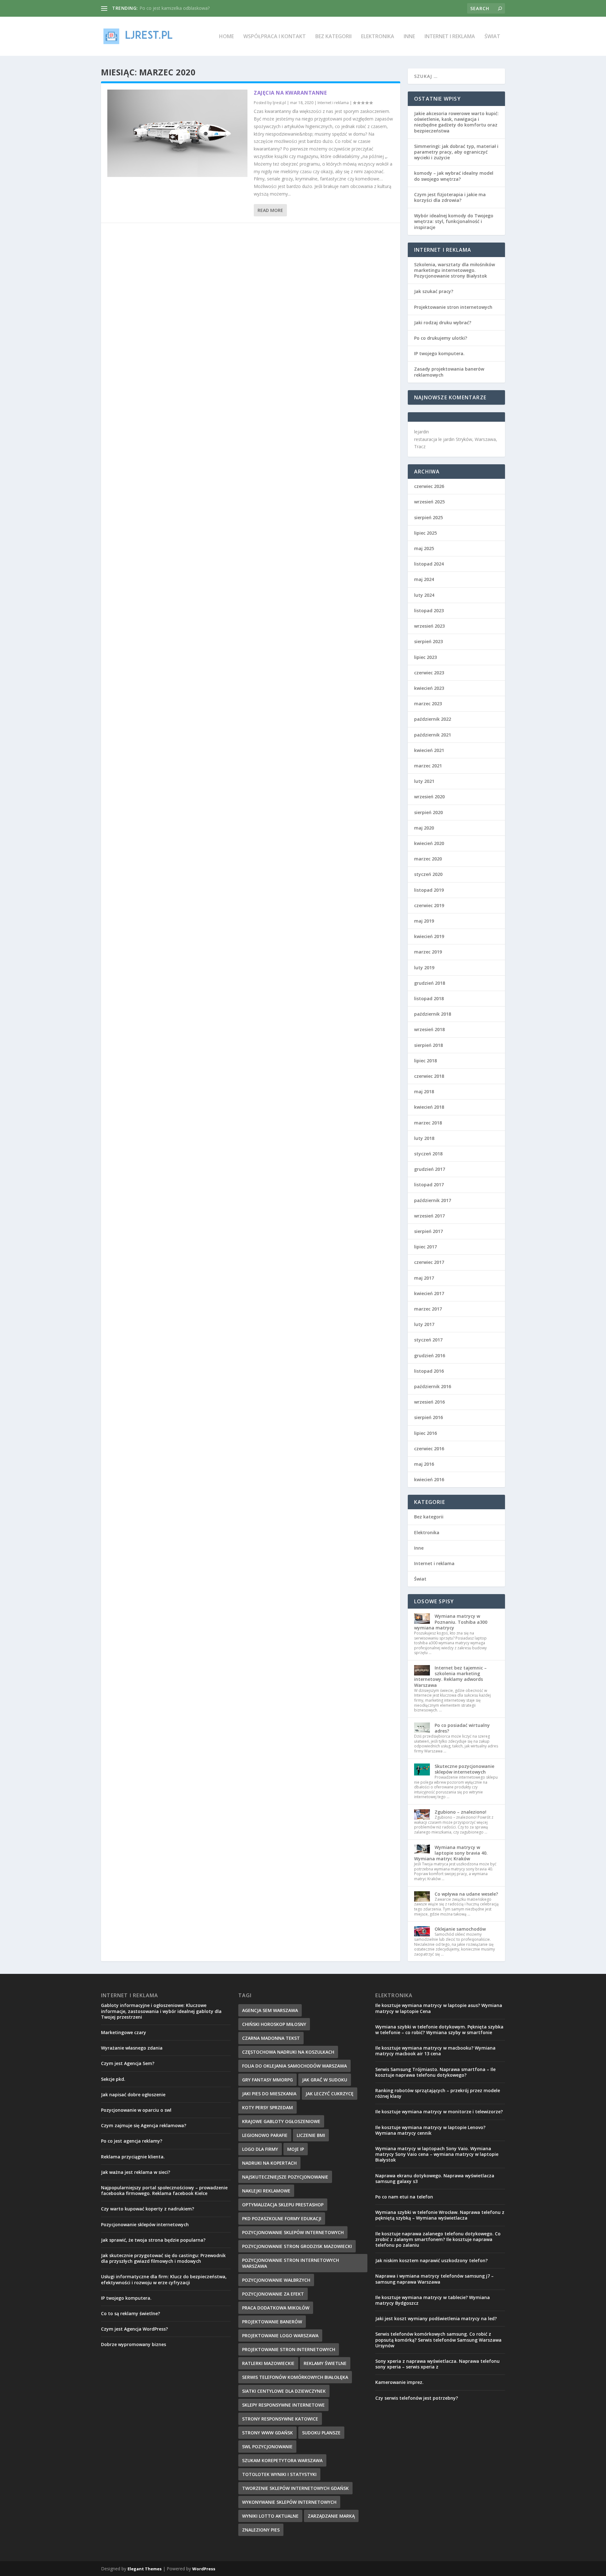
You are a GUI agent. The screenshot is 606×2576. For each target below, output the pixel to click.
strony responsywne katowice (280, 2419)
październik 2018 (433, 1014)
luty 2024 (424, 595)
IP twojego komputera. (439, 353)
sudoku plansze (321, 2433)
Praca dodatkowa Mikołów (276, 2308)
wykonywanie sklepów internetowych (289, 2502)
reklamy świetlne (325, 2363)
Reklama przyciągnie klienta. (133, 2157)
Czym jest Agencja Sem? (128, 2063)
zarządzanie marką (331, 2516)
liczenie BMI (311, 2135)
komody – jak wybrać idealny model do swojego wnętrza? (454, 176)
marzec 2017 (428, 1309)
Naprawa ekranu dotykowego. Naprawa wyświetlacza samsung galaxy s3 (435, 2178)
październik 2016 (433, 1386)
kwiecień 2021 (429, 750)
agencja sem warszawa (270, 2010)
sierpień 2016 (428, 1417)
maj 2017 (424, 1278)
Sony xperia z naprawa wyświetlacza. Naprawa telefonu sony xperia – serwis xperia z (437, 2364)
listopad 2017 (429, 1185)
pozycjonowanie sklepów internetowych (293, 2232)
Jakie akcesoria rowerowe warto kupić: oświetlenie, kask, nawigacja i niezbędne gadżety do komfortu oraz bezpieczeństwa (456, 122)
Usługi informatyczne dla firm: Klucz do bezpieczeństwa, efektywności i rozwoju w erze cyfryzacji (164, 2279)
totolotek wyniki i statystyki (279, 2474)
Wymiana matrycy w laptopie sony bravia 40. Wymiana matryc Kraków (451, 1853)
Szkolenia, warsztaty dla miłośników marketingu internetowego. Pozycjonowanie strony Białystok (454, 270)
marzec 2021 (428, 766)
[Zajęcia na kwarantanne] (177, 133)
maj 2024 (424, 579)
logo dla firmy (260, 2149)
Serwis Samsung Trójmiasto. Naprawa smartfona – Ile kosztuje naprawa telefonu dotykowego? (435, 2072)
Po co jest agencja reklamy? (132, 2141)
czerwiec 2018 (429, 1076)
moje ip (296, 2149)
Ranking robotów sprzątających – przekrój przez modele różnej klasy (438, 2093)
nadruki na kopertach (269, 2163)
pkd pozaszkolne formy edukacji (282, 2218)
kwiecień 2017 (429, 1293)
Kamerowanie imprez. (399, 2382)
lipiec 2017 (425, 1247)
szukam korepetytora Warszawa (282, 2460)
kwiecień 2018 (429, 1107)
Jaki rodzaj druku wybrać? (443, 323)
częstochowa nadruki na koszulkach (288, 2052)
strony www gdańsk (267, 2433)
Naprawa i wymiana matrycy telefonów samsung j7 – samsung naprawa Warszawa (434, 2279)
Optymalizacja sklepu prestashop (283, 2205)
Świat (492, 37)
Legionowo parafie (265, 2135)
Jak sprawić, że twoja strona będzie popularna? (153, 2240)
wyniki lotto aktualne (270, 2516)
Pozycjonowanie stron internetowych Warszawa (291, 2263)
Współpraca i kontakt (275, 37)
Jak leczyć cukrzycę (330, 2094)
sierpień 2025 (428, 517)
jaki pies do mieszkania (269, 2094)
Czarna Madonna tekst (271, 2038)
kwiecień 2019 (429, 936)
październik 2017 (433, 1200)
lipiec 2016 (425, 1433)
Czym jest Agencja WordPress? (134, 2329)
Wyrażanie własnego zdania (132, 2048)
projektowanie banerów (272, 2322)
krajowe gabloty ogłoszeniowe (281, 2121)
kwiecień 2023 (429, 688)
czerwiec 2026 (429, 486)
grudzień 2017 (430, 1169)
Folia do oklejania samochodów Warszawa (294, 2066)
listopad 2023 (429, 610)
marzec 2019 (428, 952)
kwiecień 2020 (429, 843)
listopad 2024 (429, 564)
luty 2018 (424, 1138)
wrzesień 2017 (429, 1216)
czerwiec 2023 (429, 673)
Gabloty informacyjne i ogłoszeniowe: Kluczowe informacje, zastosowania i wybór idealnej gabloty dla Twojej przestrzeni (161, 2011)
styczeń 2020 (428, 874)
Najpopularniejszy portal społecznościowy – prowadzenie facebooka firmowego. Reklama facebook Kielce (164, 2190)
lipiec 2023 (425, 657)
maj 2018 (424, 1091)
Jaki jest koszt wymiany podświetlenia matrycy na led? (436, 2318)
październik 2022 (433, 719)
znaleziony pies (261, 2530)
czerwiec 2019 (429, 905)
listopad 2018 (429, 998)
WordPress (204, 2569)
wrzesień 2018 (429, 1029)
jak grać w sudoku (325, 2080)
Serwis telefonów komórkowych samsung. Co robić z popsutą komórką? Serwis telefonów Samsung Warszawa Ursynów (438, 2340)
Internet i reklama (450, 37)
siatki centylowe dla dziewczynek (284, 2391)
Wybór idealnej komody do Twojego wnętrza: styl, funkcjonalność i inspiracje (454, 221)
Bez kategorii (333, 37)
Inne (409, 37)
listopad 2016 (429, 1371)
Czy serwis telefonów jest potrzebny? (417, 2398)
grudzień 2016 (430, 1355)
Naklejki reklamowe (266, 2191)
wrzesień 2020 (429, 797)
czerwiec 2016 (429, 1449)
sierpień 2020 (428, 812)
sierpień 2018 (428, 1045)
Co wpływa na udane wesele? (466, 1894)
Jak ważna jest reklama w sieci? (136, 2172)
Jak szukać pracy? (434, 291)
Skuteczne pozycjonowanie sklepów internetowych (464, 1769)
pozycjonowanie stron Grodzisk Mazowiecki (297, 2246)
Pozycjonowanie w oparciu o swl (136, 2110)
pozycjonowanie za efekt (273, 2294)
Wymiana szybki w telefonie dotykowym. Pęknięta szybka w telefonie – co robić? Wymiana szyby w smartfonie (439, 2030)
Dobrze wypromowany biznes (134, 2344)
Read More (270, 210)
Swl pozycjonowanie (267, 2447)
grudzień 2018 (430, 983)
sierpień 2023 (428, 641)
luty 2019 (424, 968)
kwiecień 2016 (429, 1479)
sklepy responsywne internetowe (283, 2405)
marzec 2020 (428, 859)
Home (226, 37)
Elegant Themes (145, 2569)
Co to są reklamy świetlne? (131, 2313)
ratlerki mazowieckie (268, 2363)
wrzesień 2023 (429, 626)
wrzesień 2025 (429, 502)
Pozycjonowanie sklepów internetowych (145, 2224)
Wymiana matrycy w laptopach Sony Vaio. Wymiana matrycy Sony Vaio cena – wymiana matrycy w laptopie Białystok (437, 2154)
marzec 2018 (428, 1123)
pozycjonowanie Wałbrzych (276, 2280)
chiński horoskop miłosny (274, 2024)
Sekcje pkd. (113, 2079)
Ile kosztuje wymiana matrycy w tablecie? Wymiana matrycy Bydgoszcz (433, 2300)
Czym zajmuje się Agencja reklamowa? (144, 2125)
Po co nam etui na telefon (404, 2197)
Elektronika (378, 37)
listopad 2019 (429, 890)
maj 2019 (424, 921)
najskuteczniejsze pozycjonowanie (285, 2177)
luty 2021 (424, 781)
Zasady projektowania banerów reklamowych (449, 372)
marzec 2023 (428, 704)
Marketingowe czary (124, 2032)
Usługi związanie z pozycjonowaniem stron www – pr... (195, 8)
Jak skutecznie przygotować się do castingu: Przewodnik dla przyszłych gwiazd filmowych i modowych (163, 2258)
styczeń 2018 (428, 1154)
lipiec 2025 (425, 533)
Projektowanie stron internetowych (453, 307)
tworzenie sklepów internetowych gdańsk (295, 2488)
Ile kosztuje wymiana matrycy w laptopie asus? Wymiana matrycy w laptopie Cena (439, 2008)
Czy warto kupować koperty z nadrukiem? (148, 2209)
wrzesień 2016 (429, 1402)
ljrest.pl (279, 103)
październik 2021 (433, 735)
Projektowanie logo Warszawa (280, 2335)
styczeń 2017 (428, 1340)
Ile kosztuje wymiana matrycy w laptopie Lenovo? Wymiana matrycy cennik (430, 2130)
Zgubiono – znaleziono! (460, 1812)
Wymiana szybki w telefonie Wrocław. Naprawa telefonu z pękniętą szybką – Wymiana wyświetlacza (440, 2215)
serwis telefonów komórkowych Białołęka (295, 2377)
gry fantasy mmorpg (267, 2080)
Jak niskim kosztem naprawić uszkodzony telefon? (431, 2260)
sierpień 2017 (428, 1231)
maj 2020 (424, 828)
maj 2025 (424, 548)
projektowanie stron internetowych (289, 2349)
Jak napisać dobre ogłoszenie (133, 2095)
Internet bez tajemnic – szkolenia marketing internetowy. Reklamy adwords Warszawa (450, 1676)
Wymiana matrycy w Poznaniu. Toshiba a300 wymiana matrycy (451, 1622)
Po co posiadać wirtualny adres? (462, 1728)
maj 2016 (424, 1464)
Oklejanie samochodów (460, 1929)
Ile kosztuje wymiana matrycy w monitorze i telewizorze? (439, 2112)
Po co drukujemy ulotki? (441, 338)
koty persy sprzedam (267, 2107)
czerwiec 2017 (429, 1262)
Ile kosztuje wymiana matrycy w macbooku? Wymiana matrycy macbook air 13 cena (435, 2051)
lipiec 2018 (425, 1061)
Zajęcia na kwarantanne (290, 93)
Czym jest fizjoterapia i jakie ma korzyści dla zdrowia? (450, 197)
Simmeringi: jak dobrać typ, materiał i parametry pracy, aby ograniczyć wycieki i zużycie (456, 152)
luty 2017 (424, 1324)
